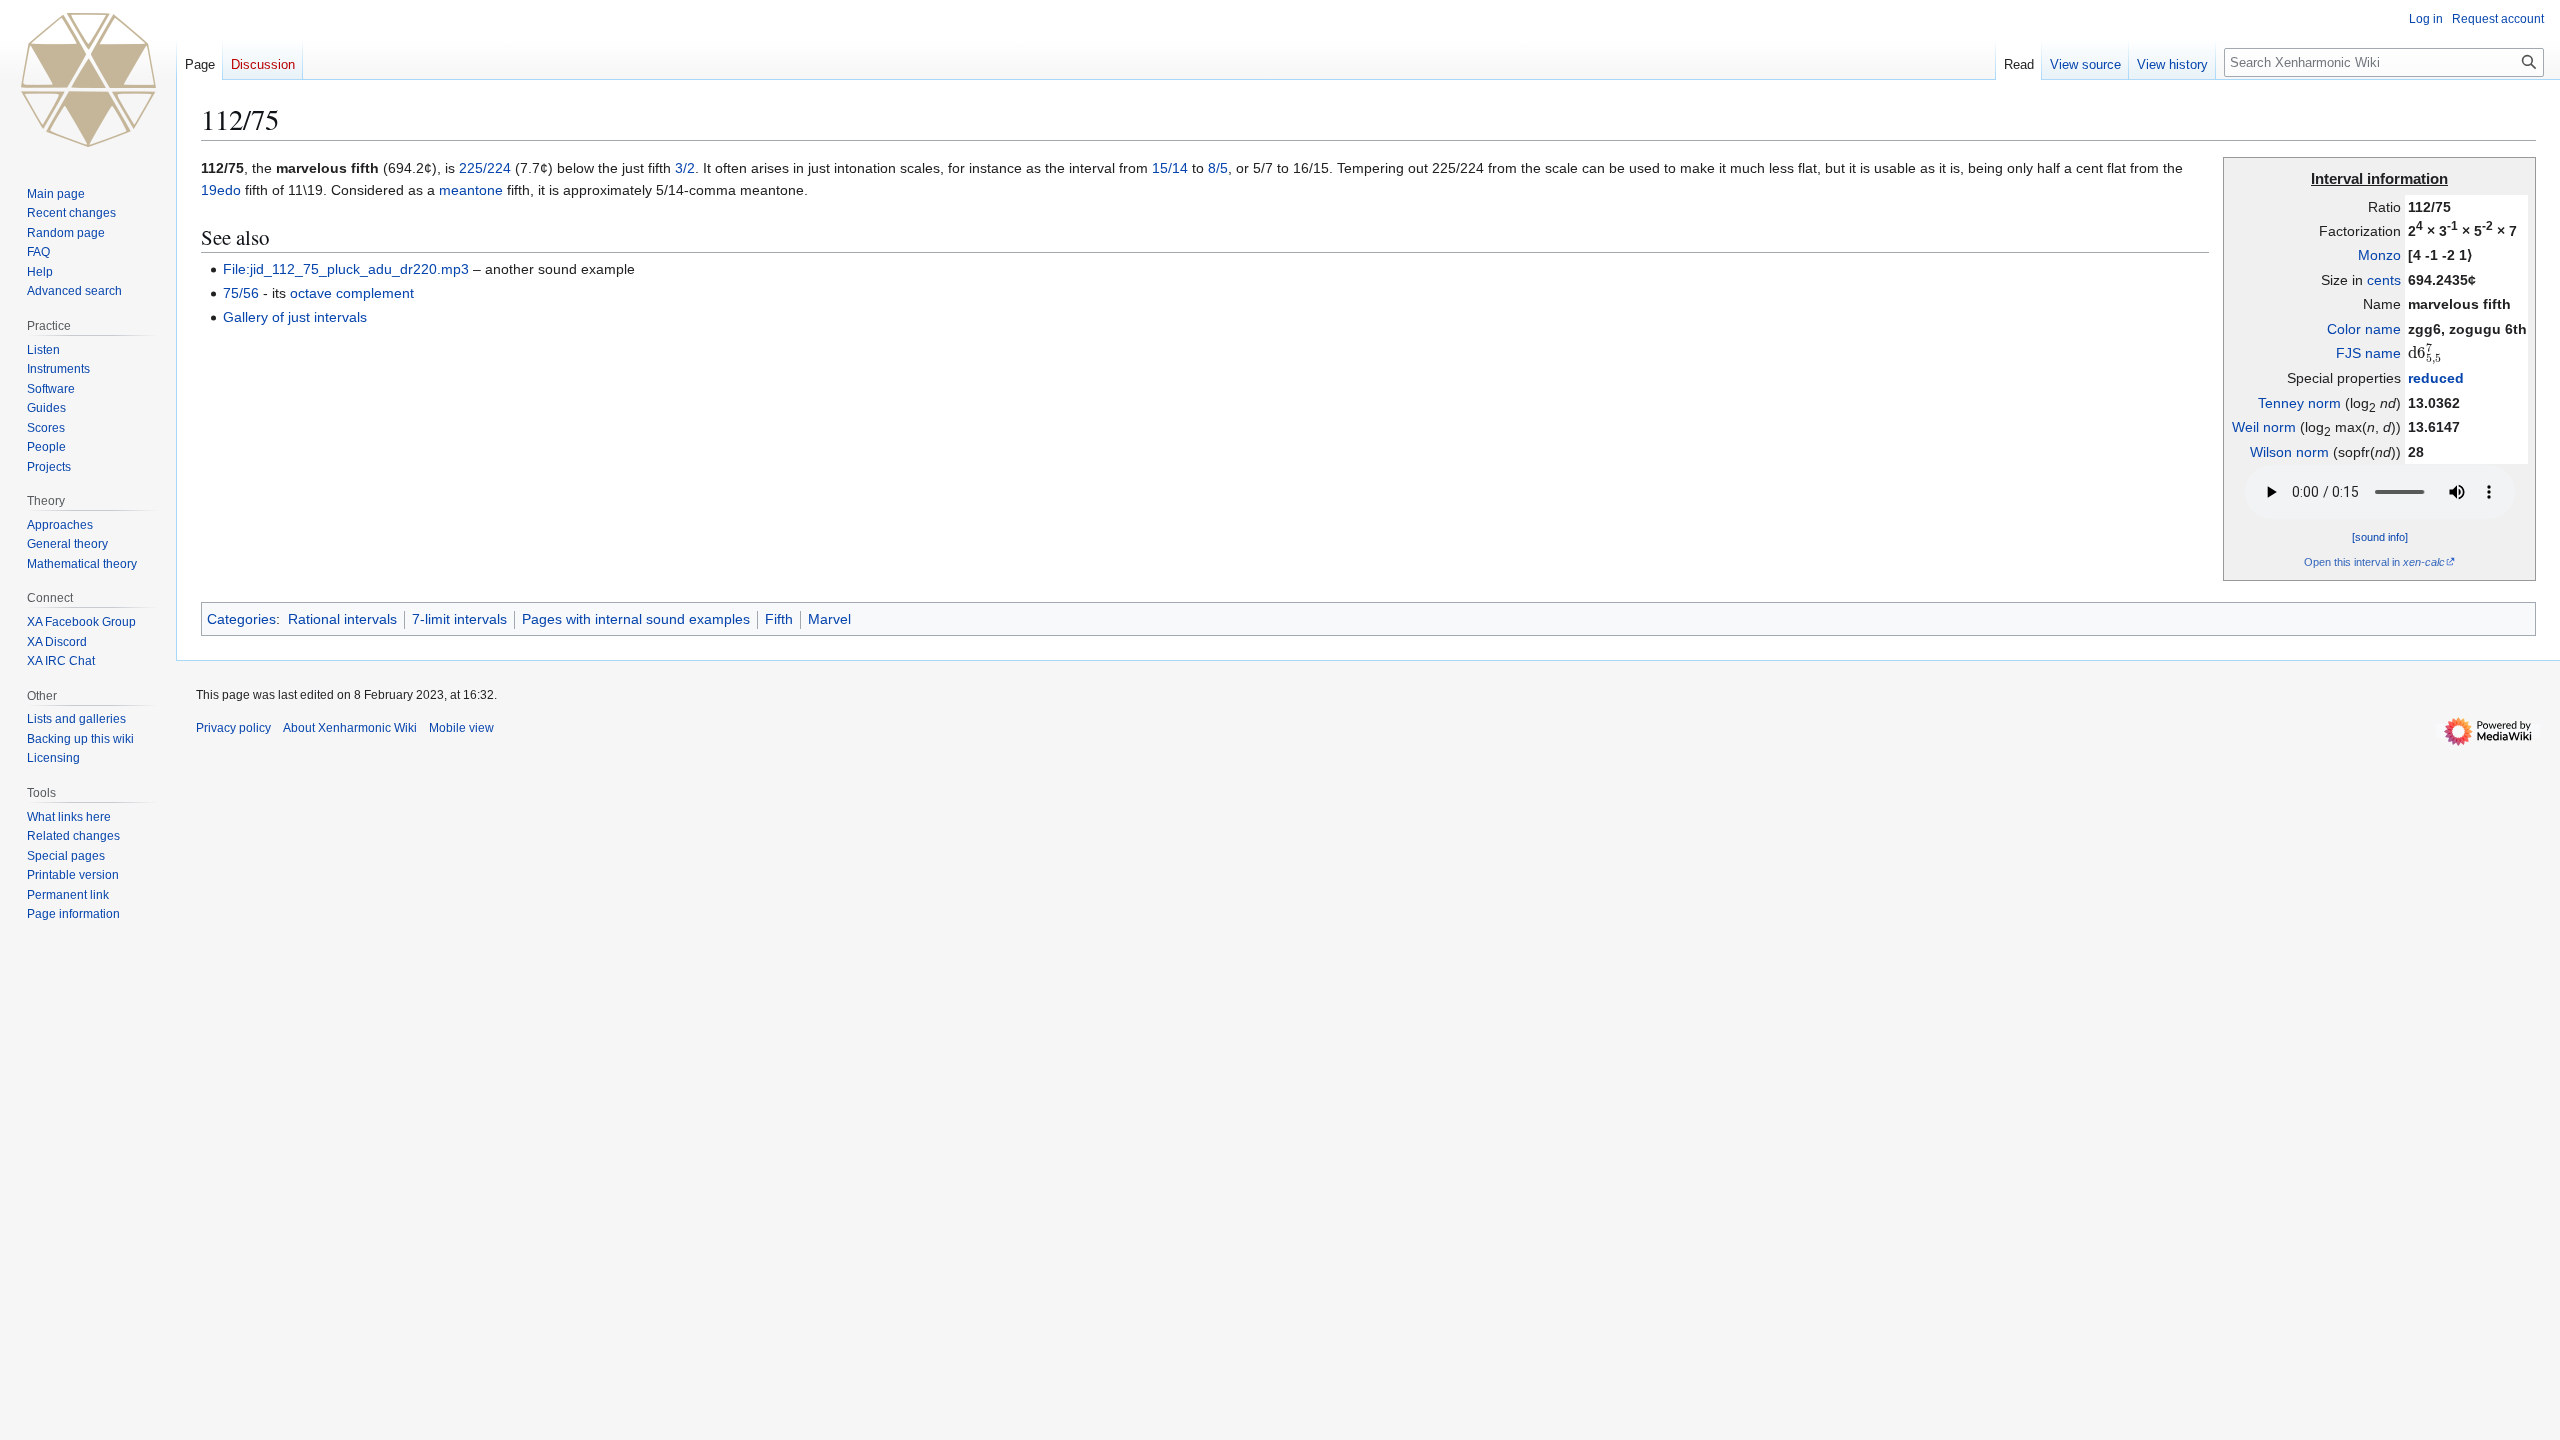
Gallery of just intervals (295, 317)
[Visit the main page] (88, 80)
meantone (471, 190)
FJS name (2368, 353)
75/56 (241, 293)
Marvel (829, 619)
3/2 (685, 168)
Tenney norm (2299, 403)
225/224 (485, 168)
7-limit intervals (459, 619)
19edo (221, 190)
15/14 (1170, 168)
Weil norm (2264, 427)
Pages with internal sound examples (636, 619)
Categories (241, 619)
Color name (2364, 329)
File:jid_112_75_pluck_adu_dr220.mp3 (346, 269)
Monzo (2379, 255)
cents (2384, 280)
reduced (2436, 378)
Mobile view (461, 728)
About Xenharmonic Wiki (350, 728)
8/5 (1218, 168)
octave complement (352, 293)
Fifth (779, 619)
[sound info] (2380, 537)
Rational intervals (342, 619)
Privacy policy (233, 728)
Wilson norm (2289, 452)
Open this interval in (2374, 562)
